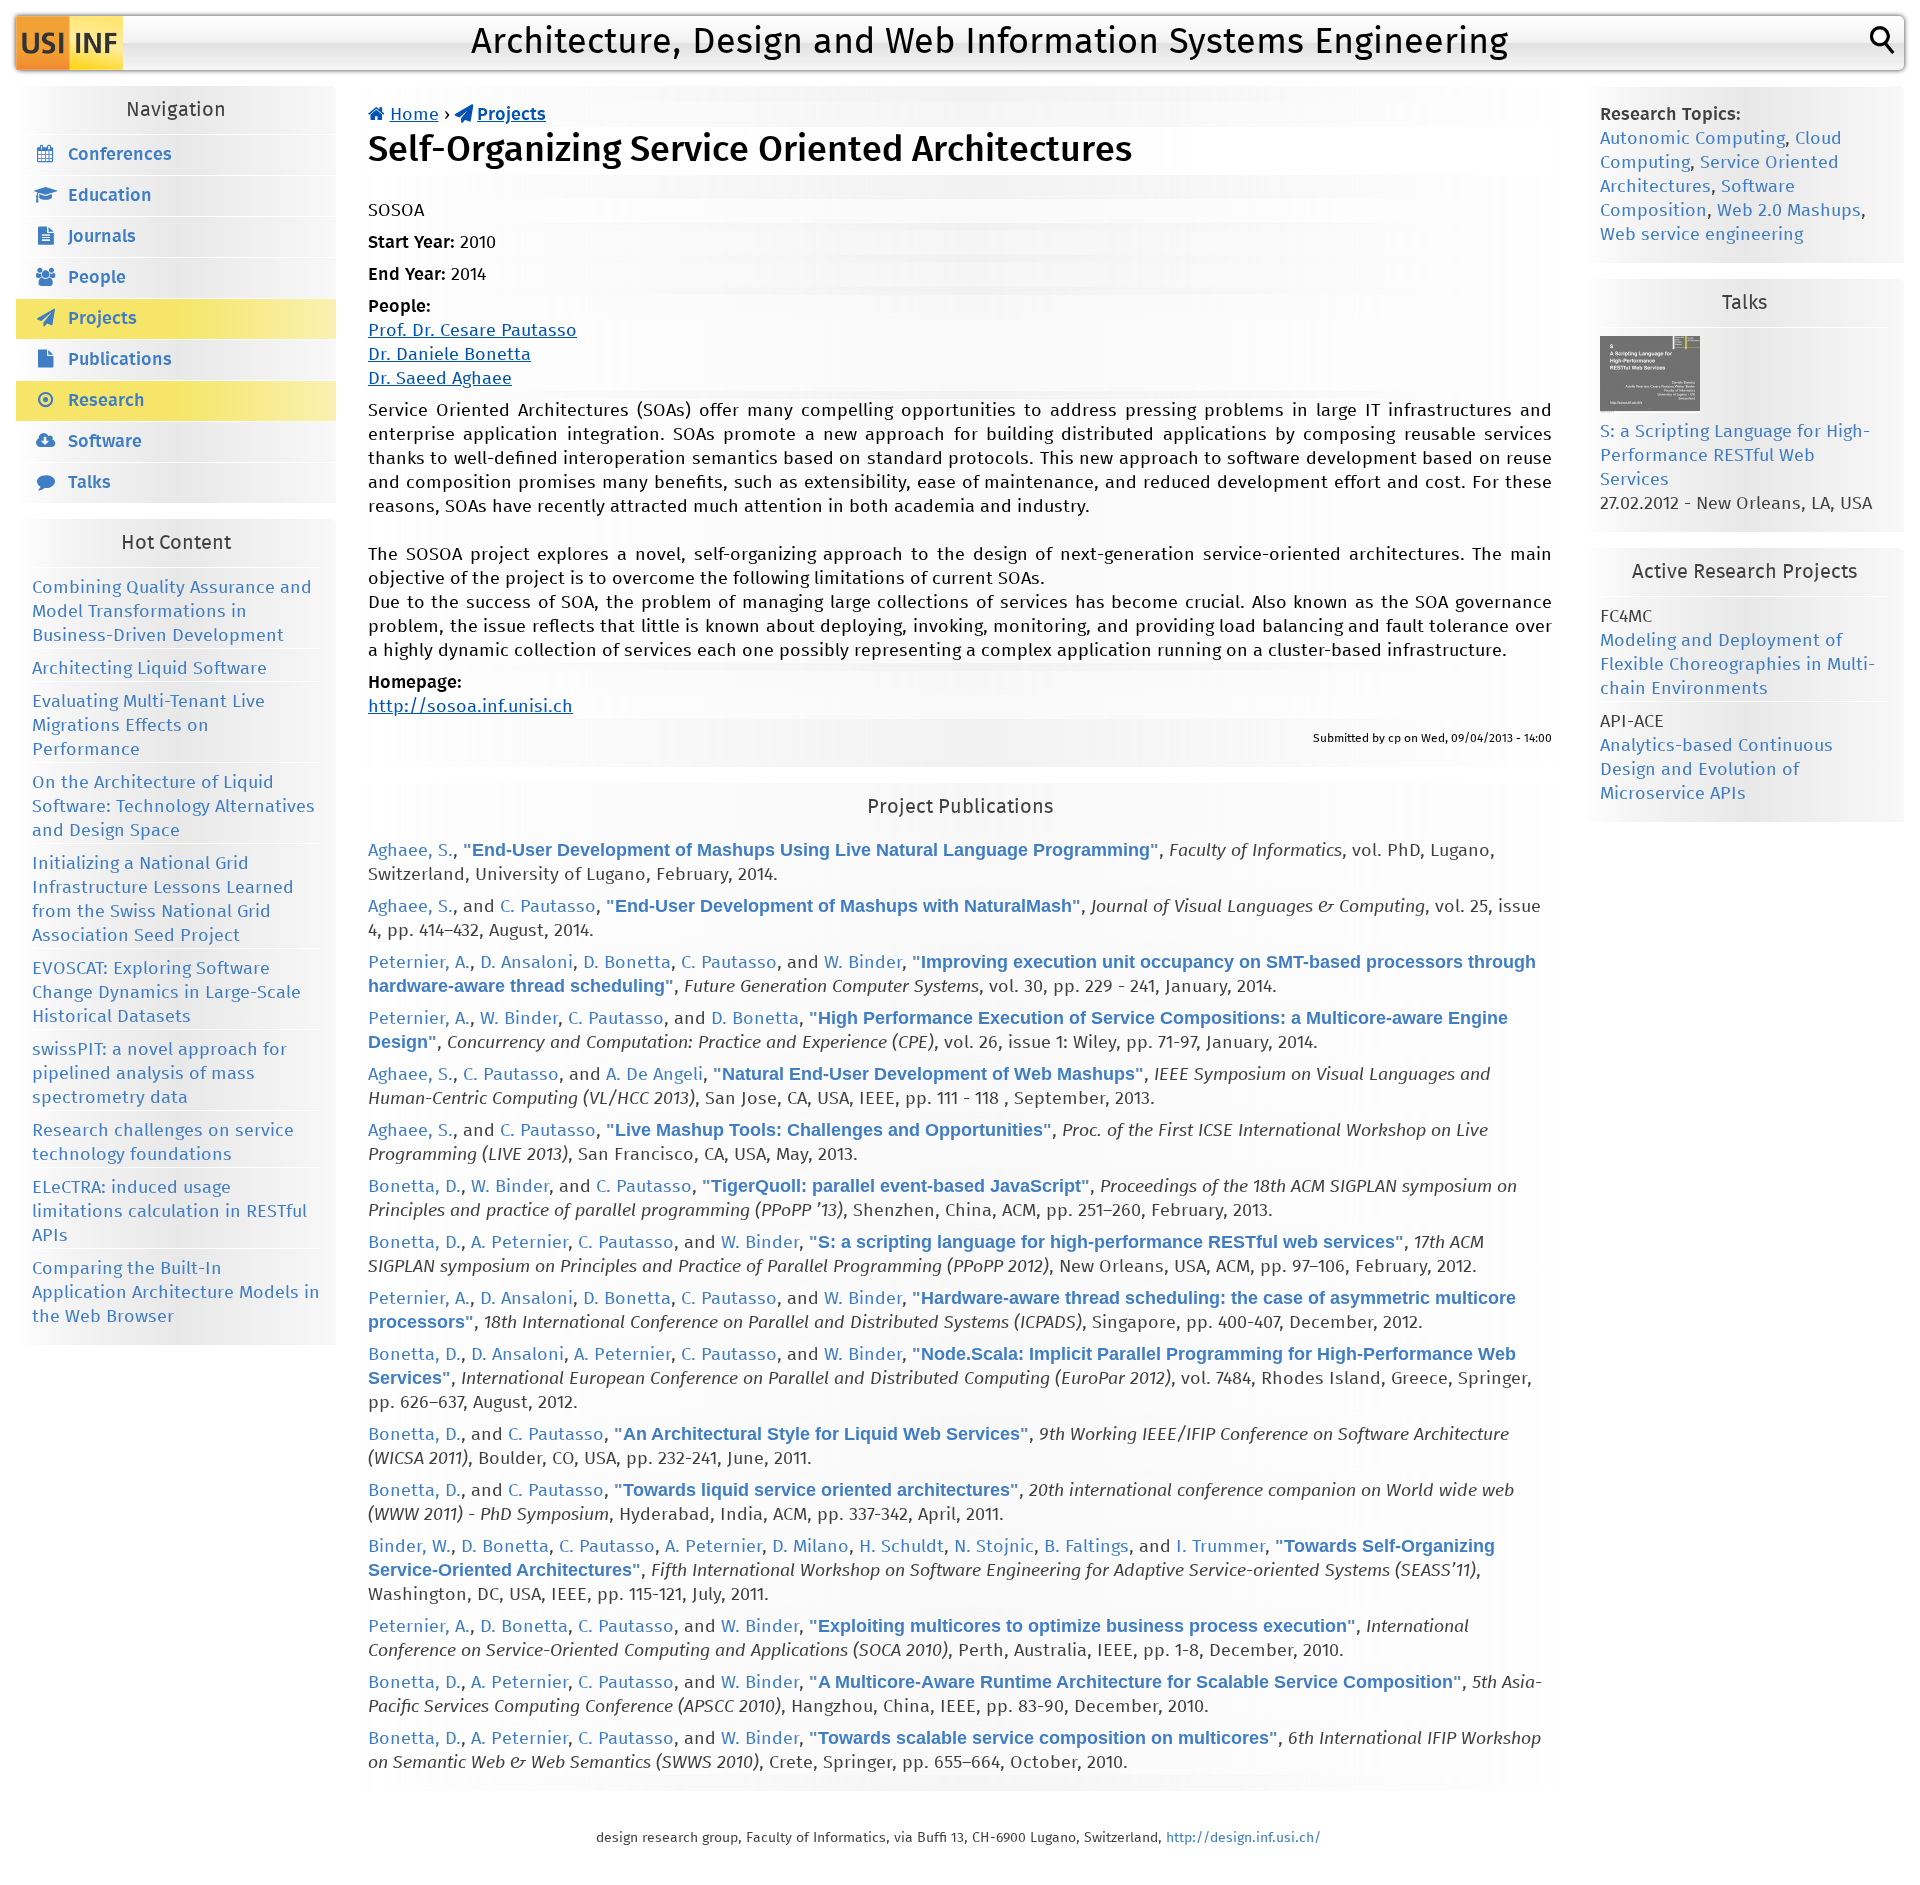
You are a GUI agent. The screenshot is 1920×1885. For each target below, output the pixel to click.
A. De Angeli (654, 1075)
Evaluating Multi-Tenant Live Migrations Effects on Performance (148, 726)
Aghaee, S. (410, 851)
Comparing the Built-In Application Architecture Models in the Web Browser (176, 1293)
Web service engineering (1701, 235)
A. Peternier (519, 1243)
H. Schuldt (901, 1547)
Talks (89, 483)
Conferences (120, 155)
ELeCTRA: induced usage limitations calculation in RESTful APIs (169, 1212)
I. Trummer (1220, 1547)
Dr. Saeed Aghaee (440, 379)
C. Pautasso (548, 907)
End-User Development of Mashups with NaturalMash (843, 906)
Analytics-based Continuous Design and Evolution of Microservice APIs (1716, 770)
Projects (511, 115)
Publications (120, 360)
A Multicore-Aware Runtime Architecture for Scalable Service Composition (1135, 1682)
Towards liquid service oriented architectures (816, 1490)
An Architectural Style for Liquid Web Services (821, 1434)
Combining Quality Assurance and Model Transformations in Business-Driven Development (172, 612)
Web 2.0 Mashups (1789, 211)
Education (110, 196)
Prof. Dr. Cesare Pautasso (472, 331)
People (97, 278)
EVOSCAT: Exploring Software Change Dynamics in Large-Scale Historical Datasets (166, 993)
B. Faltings (1086, 1547)
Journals (102, 237)
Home (414, 115)
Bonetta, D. (414, 1187)
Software (105, 442)
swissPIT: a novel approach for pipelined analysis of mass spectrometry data (159, 1074)
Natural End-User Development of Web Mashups (928, 1074)
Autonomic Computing (1692, 139)
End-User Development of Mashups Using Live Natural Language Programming (811, 850)
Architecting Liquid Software (149, 669)
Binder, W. (409, 1547)
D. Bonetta (627, 963)
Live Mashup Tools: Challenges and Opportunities (829, 1130)
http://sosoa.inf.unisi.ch (470, 707)
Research (106, 401)
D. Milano (810, 1547)
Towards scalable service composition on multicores (1043, 1738)
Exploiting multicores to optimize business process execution (1082, 1626)
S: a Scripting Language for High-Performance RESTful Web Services (1735, 456)
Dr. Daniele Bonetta (449, 355)
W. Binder (863, 963)
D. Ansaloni (526, 963)
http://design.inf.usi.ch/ (1243, 1838)
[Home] (69, 43)
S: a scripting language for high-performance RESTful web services (1106, 1242)
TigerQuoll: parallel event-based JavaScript (896, 1186)
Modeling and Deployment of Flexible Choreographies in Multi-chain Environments (1737, 665)
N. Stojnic (994, 1547)
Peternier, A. (419, 963)
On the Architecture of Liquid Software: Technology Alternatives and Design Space (173, 807)
